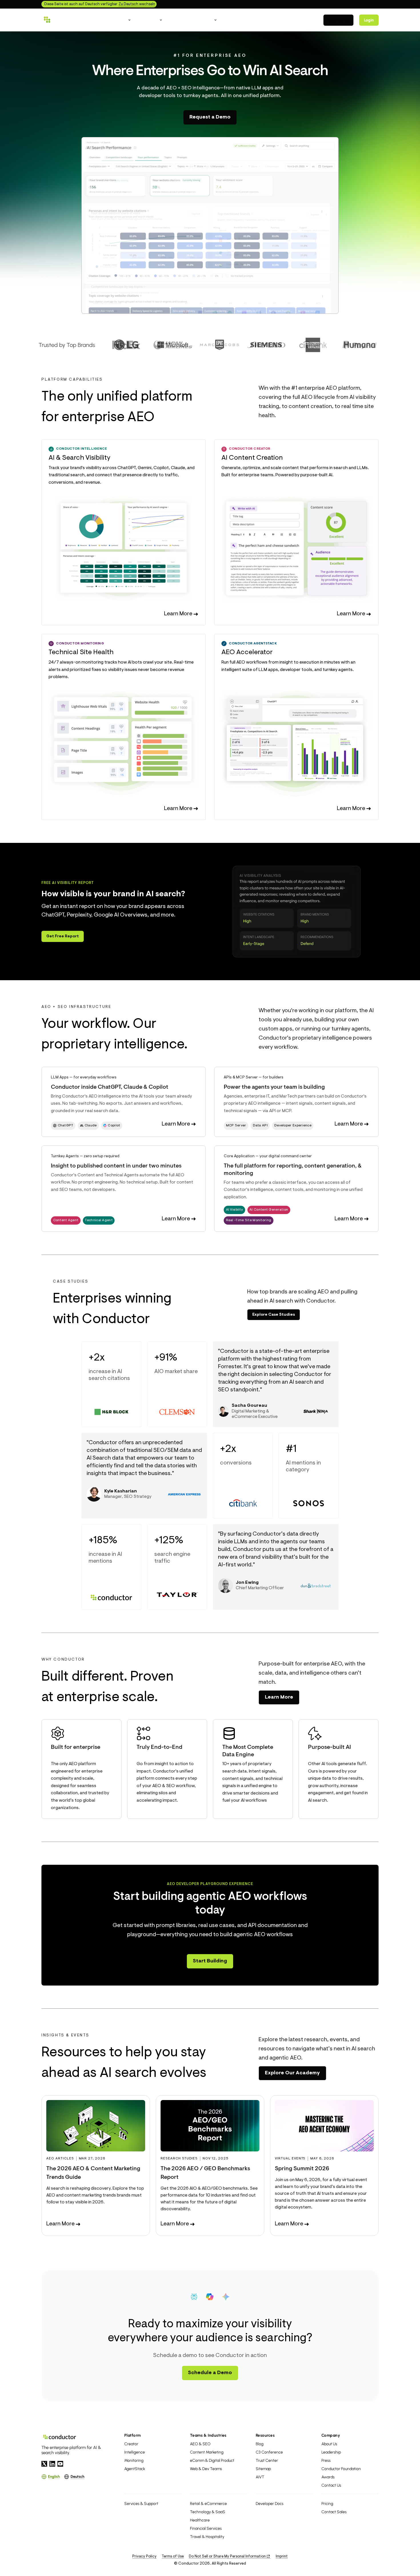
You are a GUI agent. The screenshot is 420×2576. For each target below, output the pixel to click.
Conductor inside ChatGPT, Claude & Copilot (110, 1087)
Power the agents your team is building (274, 1087)
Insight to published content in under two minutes (116, 1166)
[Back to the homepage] (67, 20)
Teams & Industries (208, 2435)
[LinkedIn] (52, 2464)
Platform (133, 2435)
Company (331, 2435)
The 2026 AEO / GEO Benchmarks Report (205, 2173)
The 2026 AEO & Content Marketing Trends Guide (93, 2173)
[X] (44, 2464)
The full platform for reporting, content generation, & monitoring (293, 1170)
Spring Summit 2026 (302, 2169)
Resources (265, 2435)
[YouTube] (60, 2464)
